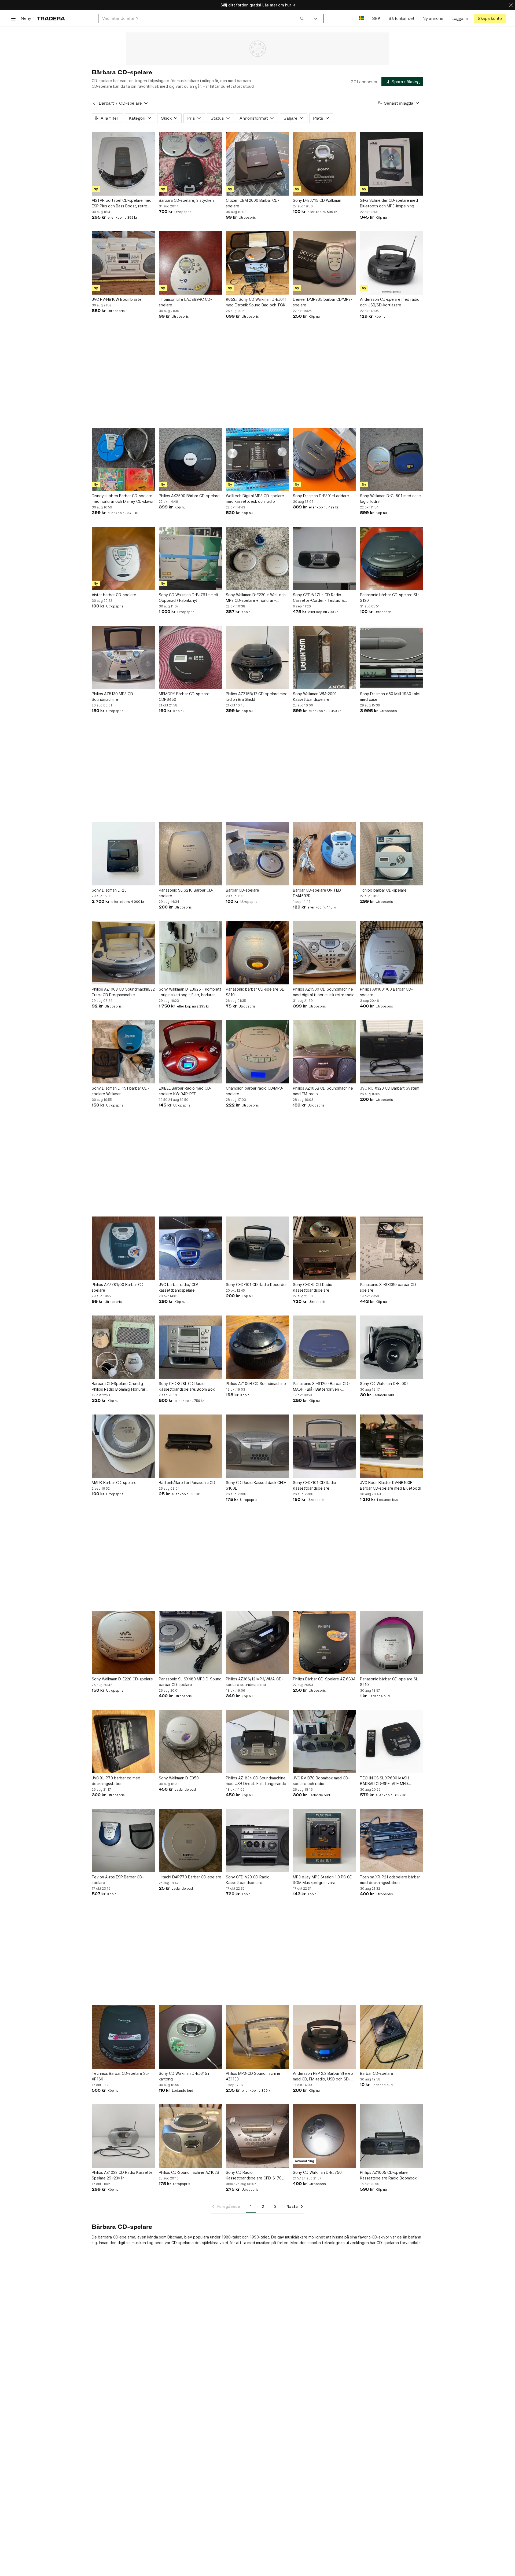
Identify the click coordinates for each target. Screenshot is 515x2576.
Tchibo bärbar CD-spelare (383, 890)
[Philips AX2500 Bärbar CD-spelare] (190, 459)
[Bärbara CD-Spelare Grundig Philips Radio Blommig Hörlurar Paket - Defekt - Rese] (123, 1347)
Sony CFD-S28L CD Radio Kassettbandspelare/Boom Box (187, 1386)
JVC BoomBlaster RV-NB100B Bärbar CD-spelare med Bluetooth (391, 1485)
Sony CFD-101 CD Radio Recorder (256, 1285)
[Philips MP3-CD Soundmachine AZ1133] (257, 2037)
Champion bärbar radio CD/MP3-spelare (255, 1091)
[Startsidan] (51, 18)
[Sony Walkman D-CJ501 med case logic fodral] (392, 459)
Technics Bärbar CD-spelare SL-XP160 (120, 2076)
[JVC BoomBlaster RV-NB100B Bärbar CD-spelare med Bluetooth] (392, 1446)
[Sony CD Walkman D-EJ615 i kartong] (190, 2037)
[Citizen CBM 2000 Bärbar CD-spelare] (257, 164)
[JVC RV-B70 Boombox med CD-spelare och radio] (325, 1742)
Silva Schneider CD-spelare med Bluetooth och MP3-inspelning (389, 203)
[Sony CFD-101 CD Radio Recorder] (257, 1248)
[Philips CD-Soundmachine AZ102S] (190, 2136)
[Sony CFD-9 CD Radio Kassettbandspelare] (325, 1248)
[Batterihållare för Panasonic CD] (190, 1446)
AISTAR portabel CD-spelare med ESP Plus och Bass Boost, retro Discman (122, 203)
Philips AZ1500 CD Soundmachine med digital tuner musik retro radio (324, 992)
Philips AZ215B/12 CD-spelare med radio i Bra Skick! (257, 697)
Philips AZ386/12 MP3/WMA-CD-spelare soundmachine (255, 1682)
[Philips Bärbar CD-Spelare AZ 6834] (325, 1643)
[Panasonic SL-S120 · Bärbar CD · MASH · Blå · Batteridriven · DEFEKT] (325, 1347)
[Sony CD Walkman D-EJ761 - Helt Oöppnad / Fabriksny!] (190, 558)
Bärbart (106, 103)
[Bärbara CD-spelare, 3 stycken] (190, 164)
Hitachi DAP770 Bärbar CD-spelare (190, 1877)
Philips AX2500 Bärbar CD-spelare (189, 496)
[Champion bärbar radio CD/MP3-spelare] (257, 1052)
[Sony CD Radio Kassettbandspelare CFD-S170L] (257, 2136)
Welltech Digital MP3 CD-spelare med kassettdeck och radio (255, 499)
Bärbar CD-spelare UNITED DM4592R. (317, 893)
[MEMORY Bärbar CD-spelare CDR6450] (190, 657)
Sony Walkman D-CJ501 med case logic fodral (390, 499)
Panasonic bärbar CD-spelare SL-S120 (390, 598)
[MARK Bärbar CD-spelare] (123, 1446)
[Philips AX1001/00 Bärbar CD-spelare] (392, 953)
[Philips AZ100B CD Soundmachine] (257, 1347)
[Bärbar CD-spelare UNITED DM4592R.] (325, 854)
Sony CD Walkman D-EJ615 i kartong (184, 2076)
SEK (376, 18)
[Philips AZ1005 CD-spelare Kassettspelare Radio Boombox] (392, 2136)
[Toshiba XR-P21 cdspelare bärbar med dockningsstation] (392, 1841)
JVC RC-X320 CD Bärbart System (390, 1088)
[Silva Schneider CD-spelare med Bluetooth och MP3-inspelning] (392, 164)
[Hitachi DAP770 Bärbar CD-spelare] (190, 1841)
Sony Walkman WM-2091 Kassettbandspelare (315, 697)
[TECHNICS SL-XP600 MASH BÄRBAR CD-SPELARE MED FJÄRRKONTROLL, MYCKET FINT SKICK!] (392, 1742)
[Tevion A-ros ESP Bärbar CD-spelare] (123, 1841)
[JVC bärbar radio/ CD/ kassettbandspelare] (190, 1248)
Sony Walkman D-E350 (179, 1778)
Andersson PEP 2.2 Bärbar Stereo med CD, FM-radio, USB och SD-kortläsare (323, 2076)
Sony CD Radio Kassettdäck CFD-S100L (256, 1485)
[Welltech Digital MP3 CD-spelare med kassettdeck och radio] (257, 459)
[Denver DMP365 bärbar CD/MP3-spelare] (325, 263)
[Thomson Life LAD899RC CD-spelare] (190, 263)
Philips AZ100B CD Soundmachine (256, 1384)
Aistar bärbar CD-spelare (114, 595)
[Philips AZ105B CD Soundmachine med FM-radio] (325, 1052)
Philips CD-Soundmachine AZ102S (189, 2172)
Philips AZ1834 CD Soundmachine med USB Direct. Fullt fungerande (256, 1781)
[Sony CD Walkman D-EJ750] (325, 2136)
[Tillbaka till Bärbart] (94, 103)
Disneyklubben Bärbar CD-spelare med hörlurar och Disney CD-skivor (123, 499)
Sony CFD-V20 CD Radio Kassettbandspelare (248, 1880)
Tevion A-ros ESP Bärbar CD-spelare (118, 1880)
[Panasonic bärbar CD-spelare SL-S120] (392, 558)
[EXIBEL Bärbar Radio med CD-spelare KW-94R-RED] (190, 1052)
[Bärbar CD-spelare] (257, 854)
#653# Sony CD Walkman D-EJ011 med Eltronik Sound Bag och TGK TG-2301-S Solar (256, 302)
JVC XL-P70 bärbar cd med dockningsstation (116, 1781)
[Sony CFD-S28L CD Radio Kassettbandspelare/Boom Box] (190, 1347)
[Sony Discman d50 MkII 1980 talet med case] (392, 657)
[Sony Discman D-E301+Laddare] (325, 459)
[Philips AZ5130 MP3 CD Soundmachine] (123, 657)
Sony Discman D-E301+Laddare (321, 496)
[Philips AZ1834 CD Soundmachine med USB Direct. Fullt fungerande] (257, 1742)
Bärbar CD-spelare (242, 890)
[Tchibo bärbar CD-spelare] (392, 854)
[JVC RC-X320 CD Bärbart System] (392, 1052)
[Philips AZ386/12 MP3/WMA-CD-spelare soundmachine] (257, 1643)
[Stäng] (511, 5)
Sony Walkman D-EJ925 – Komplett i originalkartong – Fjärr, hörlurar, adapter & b (190, 992)
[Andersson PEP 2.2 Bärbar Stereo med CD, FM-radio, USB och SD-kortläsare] (325, 2037)
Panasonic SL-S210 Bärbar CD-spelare (186, 893)
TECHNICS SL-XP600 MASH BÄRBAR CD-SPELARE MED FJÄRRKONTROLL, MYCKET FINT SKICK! (389, 1781)
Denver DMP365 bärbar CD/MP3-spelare (323, 302)
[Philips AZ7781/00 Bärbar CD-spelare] (123, 1248)
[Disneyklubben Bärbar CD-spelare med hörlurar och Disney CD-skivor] (123, 459)
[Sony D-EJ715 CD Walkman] (325, 164)
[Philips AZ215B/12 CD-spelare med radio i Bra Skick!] (257, 657)
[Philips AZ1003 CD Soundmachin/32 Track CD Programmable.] (123, 953)
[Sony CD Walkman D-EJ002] (392, 1347)
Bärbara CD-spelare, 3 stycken (186, 200)
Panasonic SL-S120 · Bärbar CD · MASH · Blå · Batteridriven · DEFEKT (322, 1387)
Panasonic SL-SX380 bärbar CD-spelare (389, 1287)
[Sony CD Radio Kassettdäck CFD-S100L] (257, 1446)
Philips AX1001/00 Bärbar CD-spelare (386, 992)
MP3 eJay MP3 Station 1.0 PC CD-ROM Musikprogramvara (323, 1880)
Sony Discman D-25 (109, 890)
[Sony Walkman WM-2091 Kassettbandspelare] (325, 657)
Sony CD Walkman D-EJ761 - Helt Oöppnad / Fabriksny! (189, 598)
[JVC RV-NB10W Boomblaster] (123, 263)
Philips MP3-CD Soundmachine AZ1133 (253, 2076)
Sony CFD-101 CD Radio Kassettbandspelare (314, 1485)
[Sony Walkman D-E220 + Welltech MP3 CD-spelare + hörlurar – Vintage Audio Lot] (257, 558)
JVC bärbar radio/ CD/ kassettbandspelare (178, 1287)
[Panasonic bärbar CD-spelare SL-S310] (257, 953)
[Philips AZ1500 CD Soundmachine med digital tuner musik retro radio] (325, 953)
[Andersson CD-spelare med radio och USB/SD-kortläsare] (392, 263)
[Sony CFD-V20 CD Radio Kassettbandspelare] (257, 1841)
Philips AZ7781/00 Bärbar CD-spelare (118, 1287)
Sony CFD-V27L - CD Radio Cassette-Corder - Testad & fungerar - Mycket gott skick (319, 598)
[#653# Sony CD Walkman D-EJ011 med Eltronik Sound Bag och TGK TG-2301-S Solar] (257, 263)
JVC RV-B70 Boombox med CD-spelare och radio (321, 1781)
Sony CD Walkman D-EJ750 (317, 2172)
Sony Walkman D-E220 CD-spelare (122, 1679)
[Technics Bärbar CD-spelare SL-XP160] (123, 2037)
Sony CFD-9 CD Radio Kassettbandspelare (313, 1287)
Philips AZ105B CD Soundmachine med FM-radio (323, 1091)
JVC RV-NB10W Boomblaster (117, 299)
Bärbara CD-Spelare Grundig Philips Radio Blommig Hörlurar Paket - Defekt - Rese (119, 1387)
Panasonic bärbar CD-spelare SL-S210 (390, 1682)
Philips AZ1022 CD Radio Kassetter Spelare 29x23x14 (123, 2175)
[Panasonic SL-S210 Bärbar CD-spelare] (190, 854)
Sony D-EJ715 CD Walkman (317, 200)
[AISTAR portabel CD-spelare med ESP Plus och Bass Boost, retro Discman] (123, 164)
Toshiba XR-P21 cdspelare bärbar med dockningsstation (390, 1880)
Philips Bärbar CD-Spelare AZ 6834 (324, 1679)
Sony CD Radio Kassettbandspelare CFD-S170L (255, 2175)
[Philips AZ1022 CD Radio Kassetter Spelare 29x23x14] (123, 2136)
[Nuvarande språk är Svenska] (361, 18)
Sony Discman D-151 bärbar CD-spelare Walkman (120, 1091)
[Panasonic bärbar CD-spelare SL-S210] (392, 1643)
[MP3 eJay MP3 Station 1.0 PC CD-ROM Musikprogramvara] (325, 1841)
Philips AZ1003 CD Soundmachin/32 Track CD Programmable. (123, 992)
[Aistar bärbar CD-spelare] (123, 558)
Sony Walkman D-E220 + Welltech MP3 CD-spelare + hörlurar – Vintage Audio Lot (256, 598)
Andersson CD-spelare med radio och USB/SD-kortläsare (390, 302)
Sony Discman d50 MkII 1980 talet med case (390, 697)
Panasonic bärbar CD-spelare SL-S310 (255, 992)
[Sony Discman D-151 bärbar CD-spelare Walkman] (123, 1052)
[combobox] (203, 18)
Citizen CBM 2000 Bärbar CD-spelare (253, 203)
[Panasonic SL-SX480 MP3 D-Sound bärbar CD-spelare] (190, 1643)
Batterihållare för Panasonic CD (187, 1483)
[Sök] (302, 18)
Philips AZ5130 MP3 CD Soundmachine (112, 697)
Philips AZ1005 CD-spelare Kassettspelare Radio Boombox (388, 2175)
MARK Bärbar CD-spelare (114, 1483)
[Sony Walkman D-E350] (190, 1742)
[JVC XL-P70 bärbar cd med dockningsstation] (123, 1742)
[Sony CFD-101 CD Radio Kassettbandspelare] (325, 1446)
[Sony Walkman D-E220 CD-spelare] (123, 1643)
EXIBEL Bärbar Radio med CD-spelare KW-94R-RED (185, 1091)
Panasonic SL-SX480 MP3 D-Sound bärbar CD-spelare (190, 1682)
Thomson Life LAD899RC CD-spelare (185, 302)
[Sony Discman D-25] (123, 854)
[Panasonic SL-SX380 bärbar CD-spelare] (392, 1248)
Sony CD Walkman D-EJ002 (384, 1384)
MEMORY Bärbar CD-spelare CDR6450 (184, 697)
